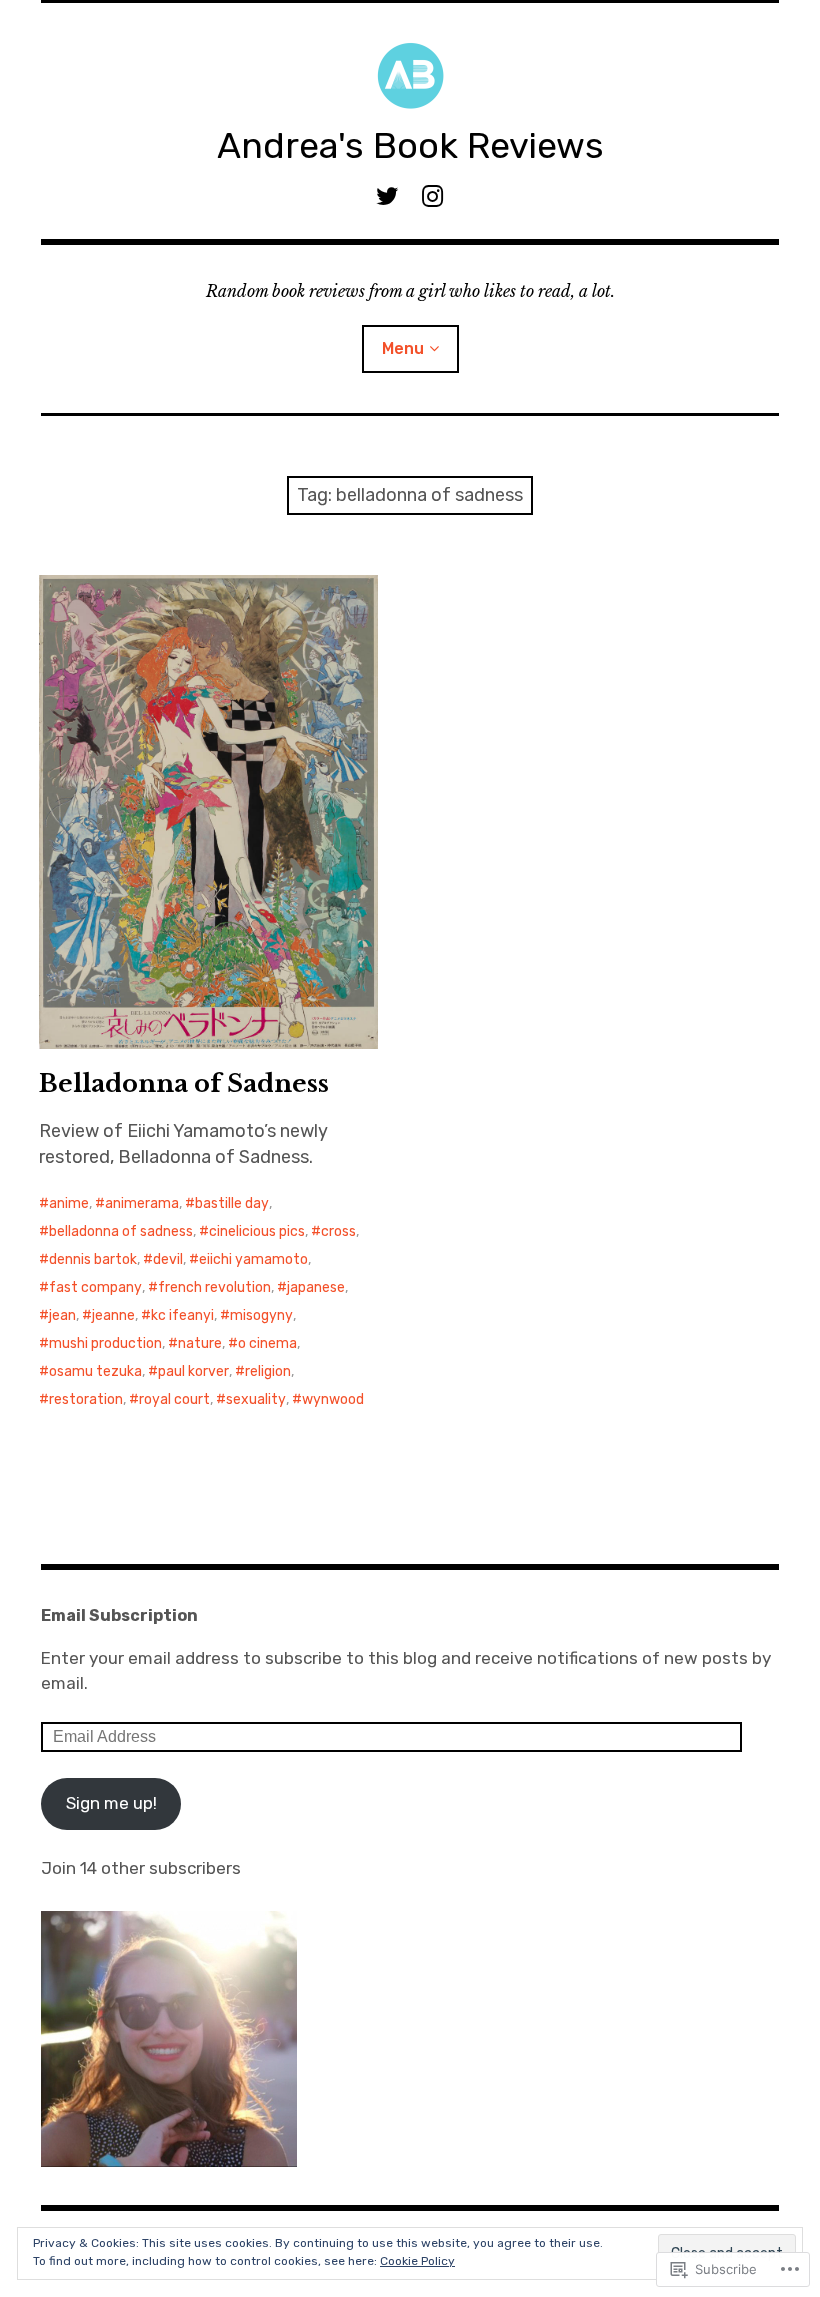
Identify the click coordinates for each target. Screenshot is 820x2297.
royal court (174, 1399)
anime (69, 1203)
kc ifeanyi (182, 1315)
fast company (95, 1287)
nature (200, 1343)
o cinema (267, 1343)
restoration (86, 1399)
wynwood (333, 1399)
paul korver (193, 1371)
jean (62, 1315)
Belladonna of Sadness (184, 1083)
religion (268, 1371)
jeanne (113, 1315)
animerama (142, 1203)
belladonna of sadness (121, 1231)
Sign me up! (111, 1803)
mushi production (105, 1343)
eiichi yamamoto (253, 1259)
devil (168, 1259)
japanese (316, 1287)
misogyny (261, 1315)
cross (338, 1231)
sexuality (256, 1399)
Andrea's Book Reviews (410, 145)
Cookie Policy (417, 2261)
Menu (403, 348)
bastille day (232, 1203)
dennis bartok (93, 1259)
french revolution (214, 1287)
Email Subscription (119, 1615)
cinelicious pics (257, 1231)
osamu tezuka (95, 1371)
